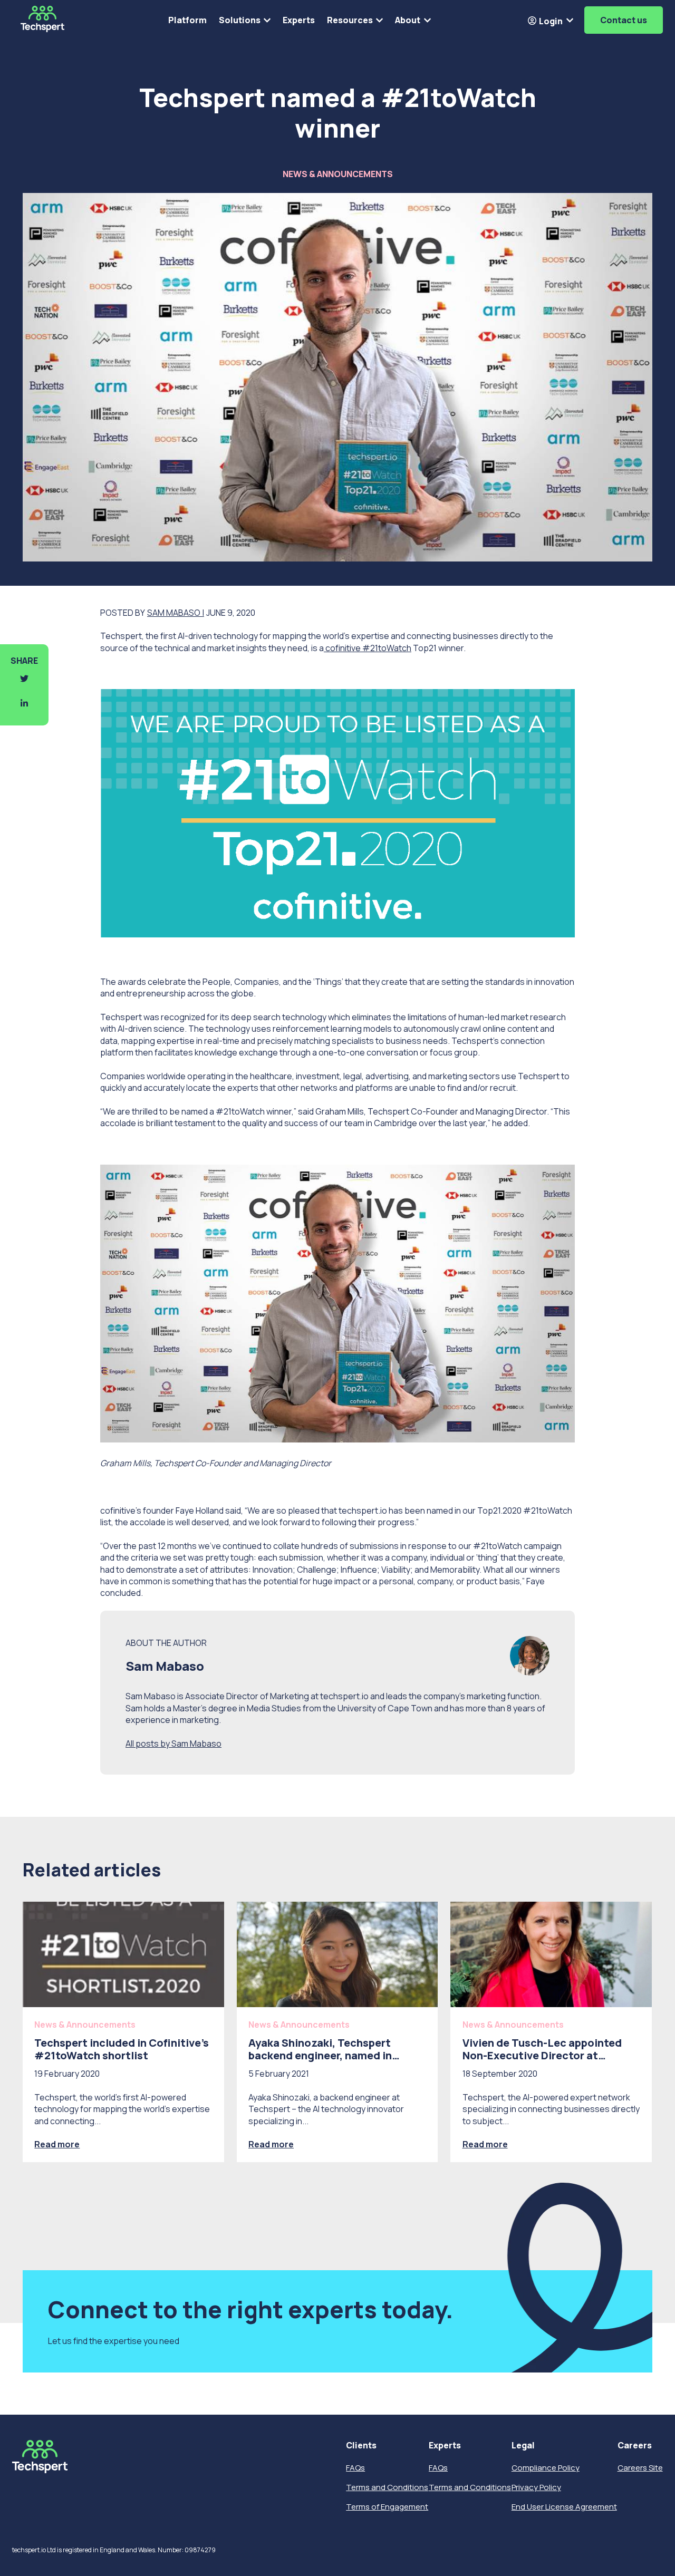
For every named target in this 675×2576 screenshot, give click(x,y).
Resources (350, 20)
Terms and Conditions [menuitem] (387, 2487)
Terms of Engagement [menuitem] (387, 2507)
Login (550, 21)
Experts (299, 20)
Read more (57, 2144)
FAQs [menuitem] (355, 2468)
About (408, 20)
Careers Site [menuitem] (640, 2468)
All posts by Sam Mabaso (173, 1744)
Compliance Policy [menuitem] (546, 2468)
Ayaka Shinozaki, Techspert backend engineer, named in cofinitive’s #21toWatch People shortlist (331, 2062)
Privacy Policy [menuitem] (536, 2487)
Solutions (240, 20)
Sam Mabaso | (176, 613)
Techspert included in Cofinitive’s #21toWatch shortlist (122, 2049)
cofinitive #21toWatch (368, 648)
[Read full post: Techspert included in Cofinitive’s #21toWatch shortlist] (123, 1954)
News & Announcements (338, 174)
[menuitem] (387, 2446)
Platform (187, 20)
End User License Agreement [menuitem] (564, 2507)
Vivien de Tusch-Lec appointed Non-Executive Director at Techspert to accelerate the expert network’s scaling (542, 2062)
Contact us (624, 20)
